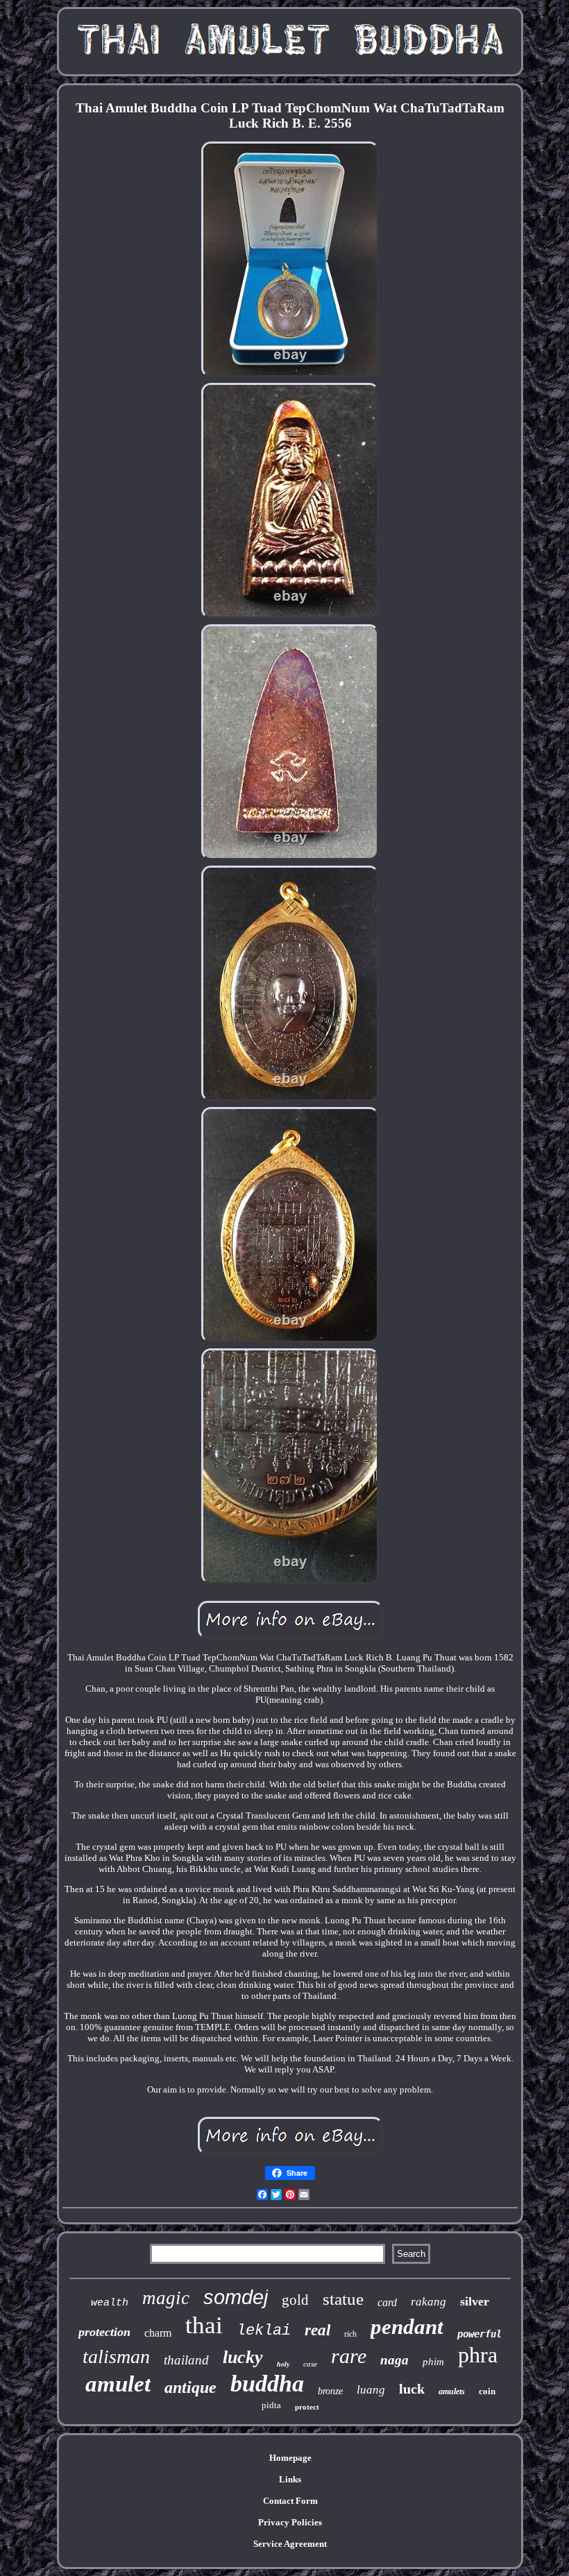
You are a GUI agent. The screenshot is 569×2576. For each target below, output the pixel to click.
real (317, 2330)
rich (350, 2334)
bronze (330, 2391)
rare (349, 2356)
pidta (271, 2405)
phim (433, 2362)
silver (475, 2301)
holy (283, 2364)
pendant (407, 2327)
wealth (110, 2303)
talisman (116, 2356)
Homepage (290, 2458)
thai (204, 2325)
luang (371, 2390)
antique (190, 2387)
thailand (186, 2360)
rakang (428, 2302)
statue (343, 2299)
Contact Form (290, 2501)
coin (487, 2391)
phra (478, 2355)
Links (290, 2479)
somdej (236, 2297)
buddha (267, 2384)
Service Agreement (290, 2544)
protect (307, 2407)
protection (104, 2332)
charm (158, 2333)
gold (295, 2300)
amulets (452, 2392)
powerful (479, 2334)
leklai (264, 2331)
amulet (118, 2384)
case (310, 2364)
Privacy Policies (290, 2522)
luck (412, 2389)
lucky (243, 2357)
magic (166, 2298)
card (387, 2302)
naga (394, 2360)
